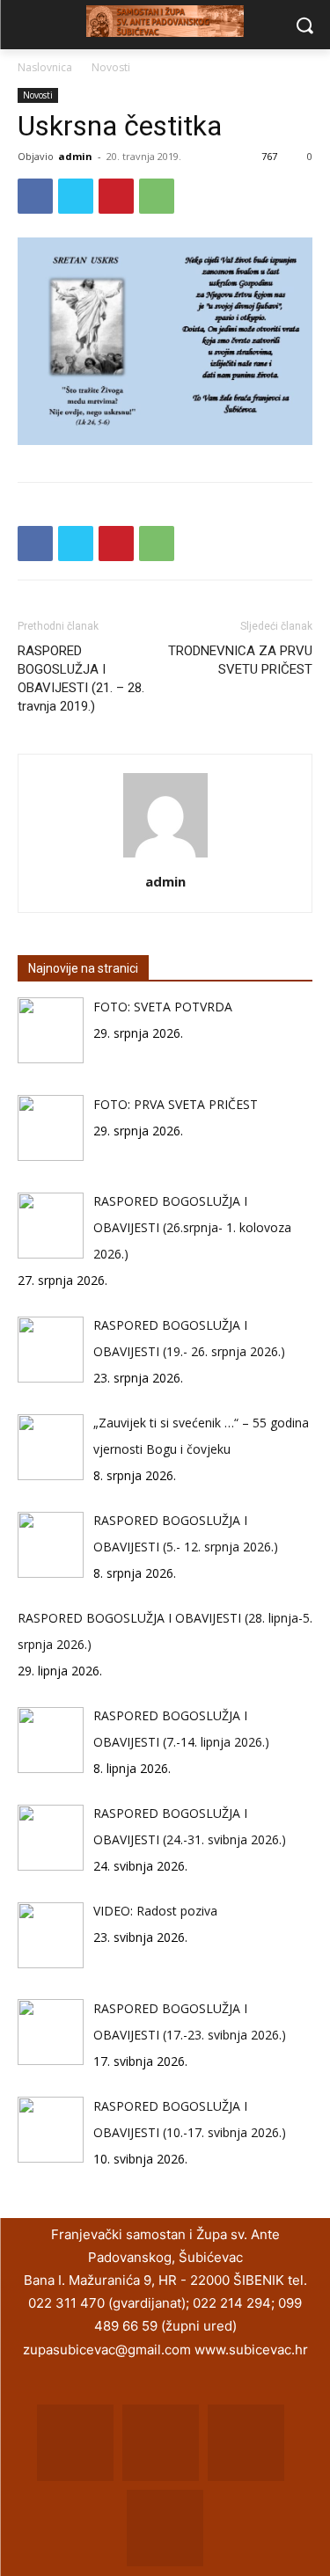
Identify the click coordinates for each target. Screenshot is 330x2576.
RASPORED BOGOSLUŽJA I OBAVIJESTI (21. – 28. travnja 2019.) (81, 679)
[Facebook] (35, 196)
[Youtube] (165, 2528)
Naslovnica (45, 67)
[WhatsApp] (157, 196)
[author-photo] (165, 857)
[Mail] (161, 2443)
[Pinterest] (116, 196)
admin (75, 156)
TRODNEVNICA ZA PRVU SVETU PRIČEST (240, 660)
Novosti (111, 67)
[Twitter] (76, 196)
